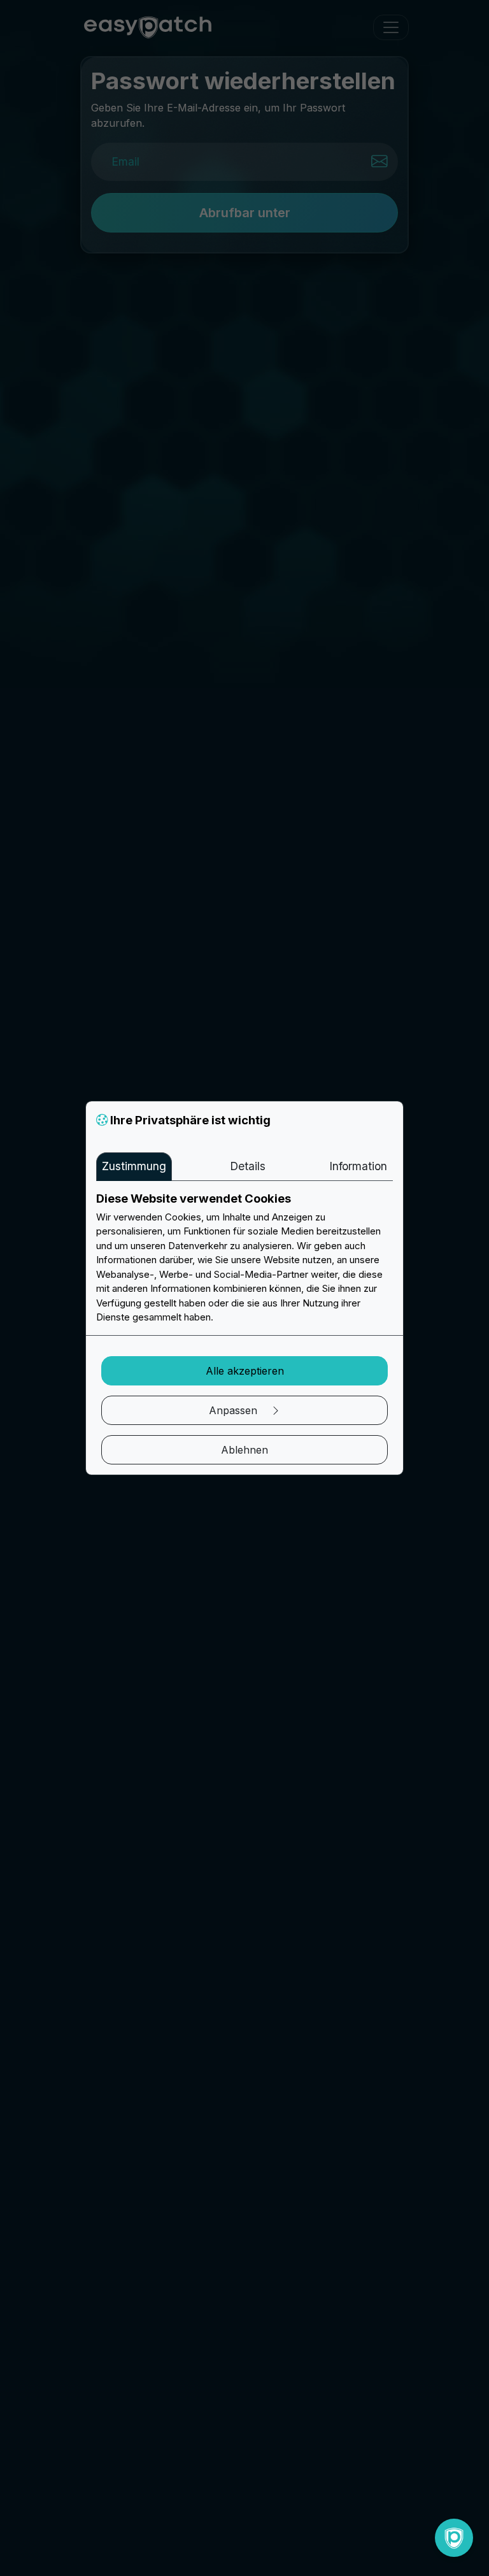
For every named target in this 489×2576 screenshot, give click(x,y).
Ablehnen (244, 1450)
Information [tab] (358, 1166)
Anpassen (235, 1410)
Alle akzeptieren (245, 1371)
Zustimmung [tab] (134, 1166)
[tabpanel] (244, 1258)
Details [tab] (248, 1166)
